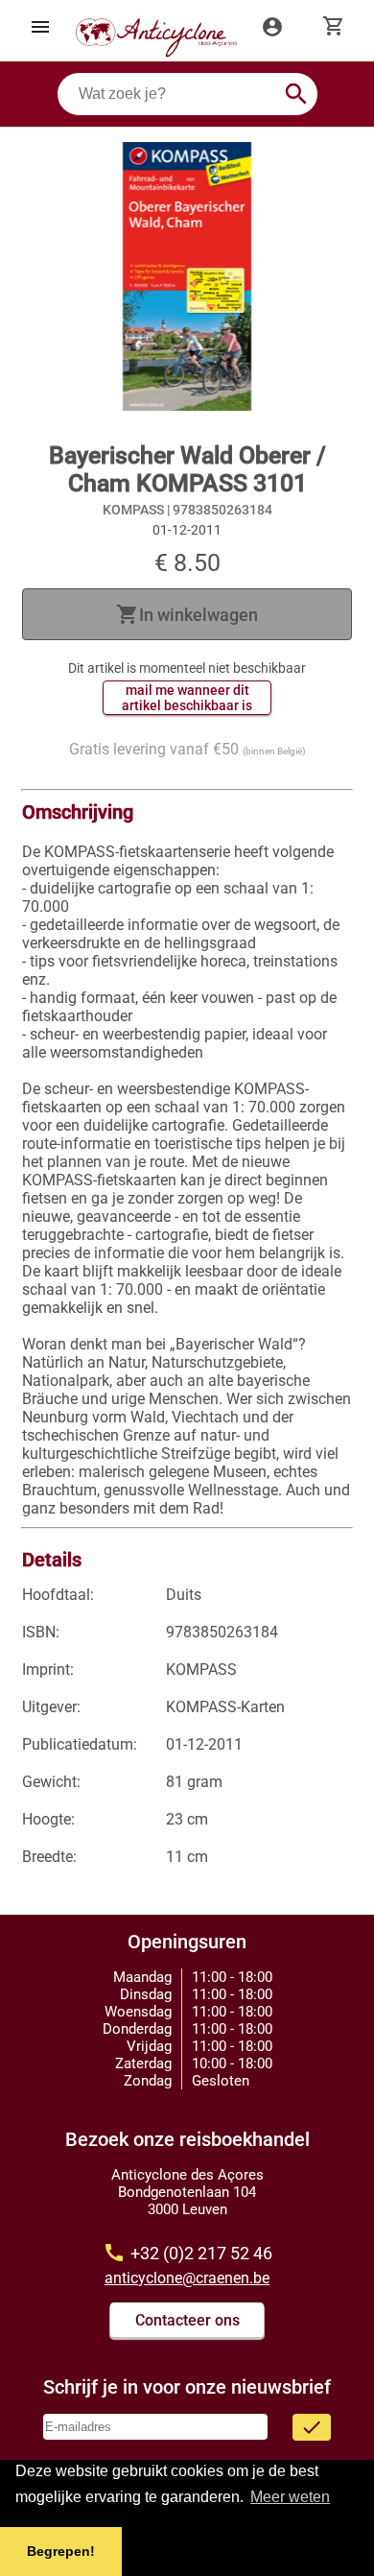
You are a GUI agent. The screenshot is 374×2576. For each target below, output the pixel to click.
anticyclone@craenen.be (187, 2278)
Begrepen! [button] (61, 2551)
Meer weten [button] (290, 2497)
